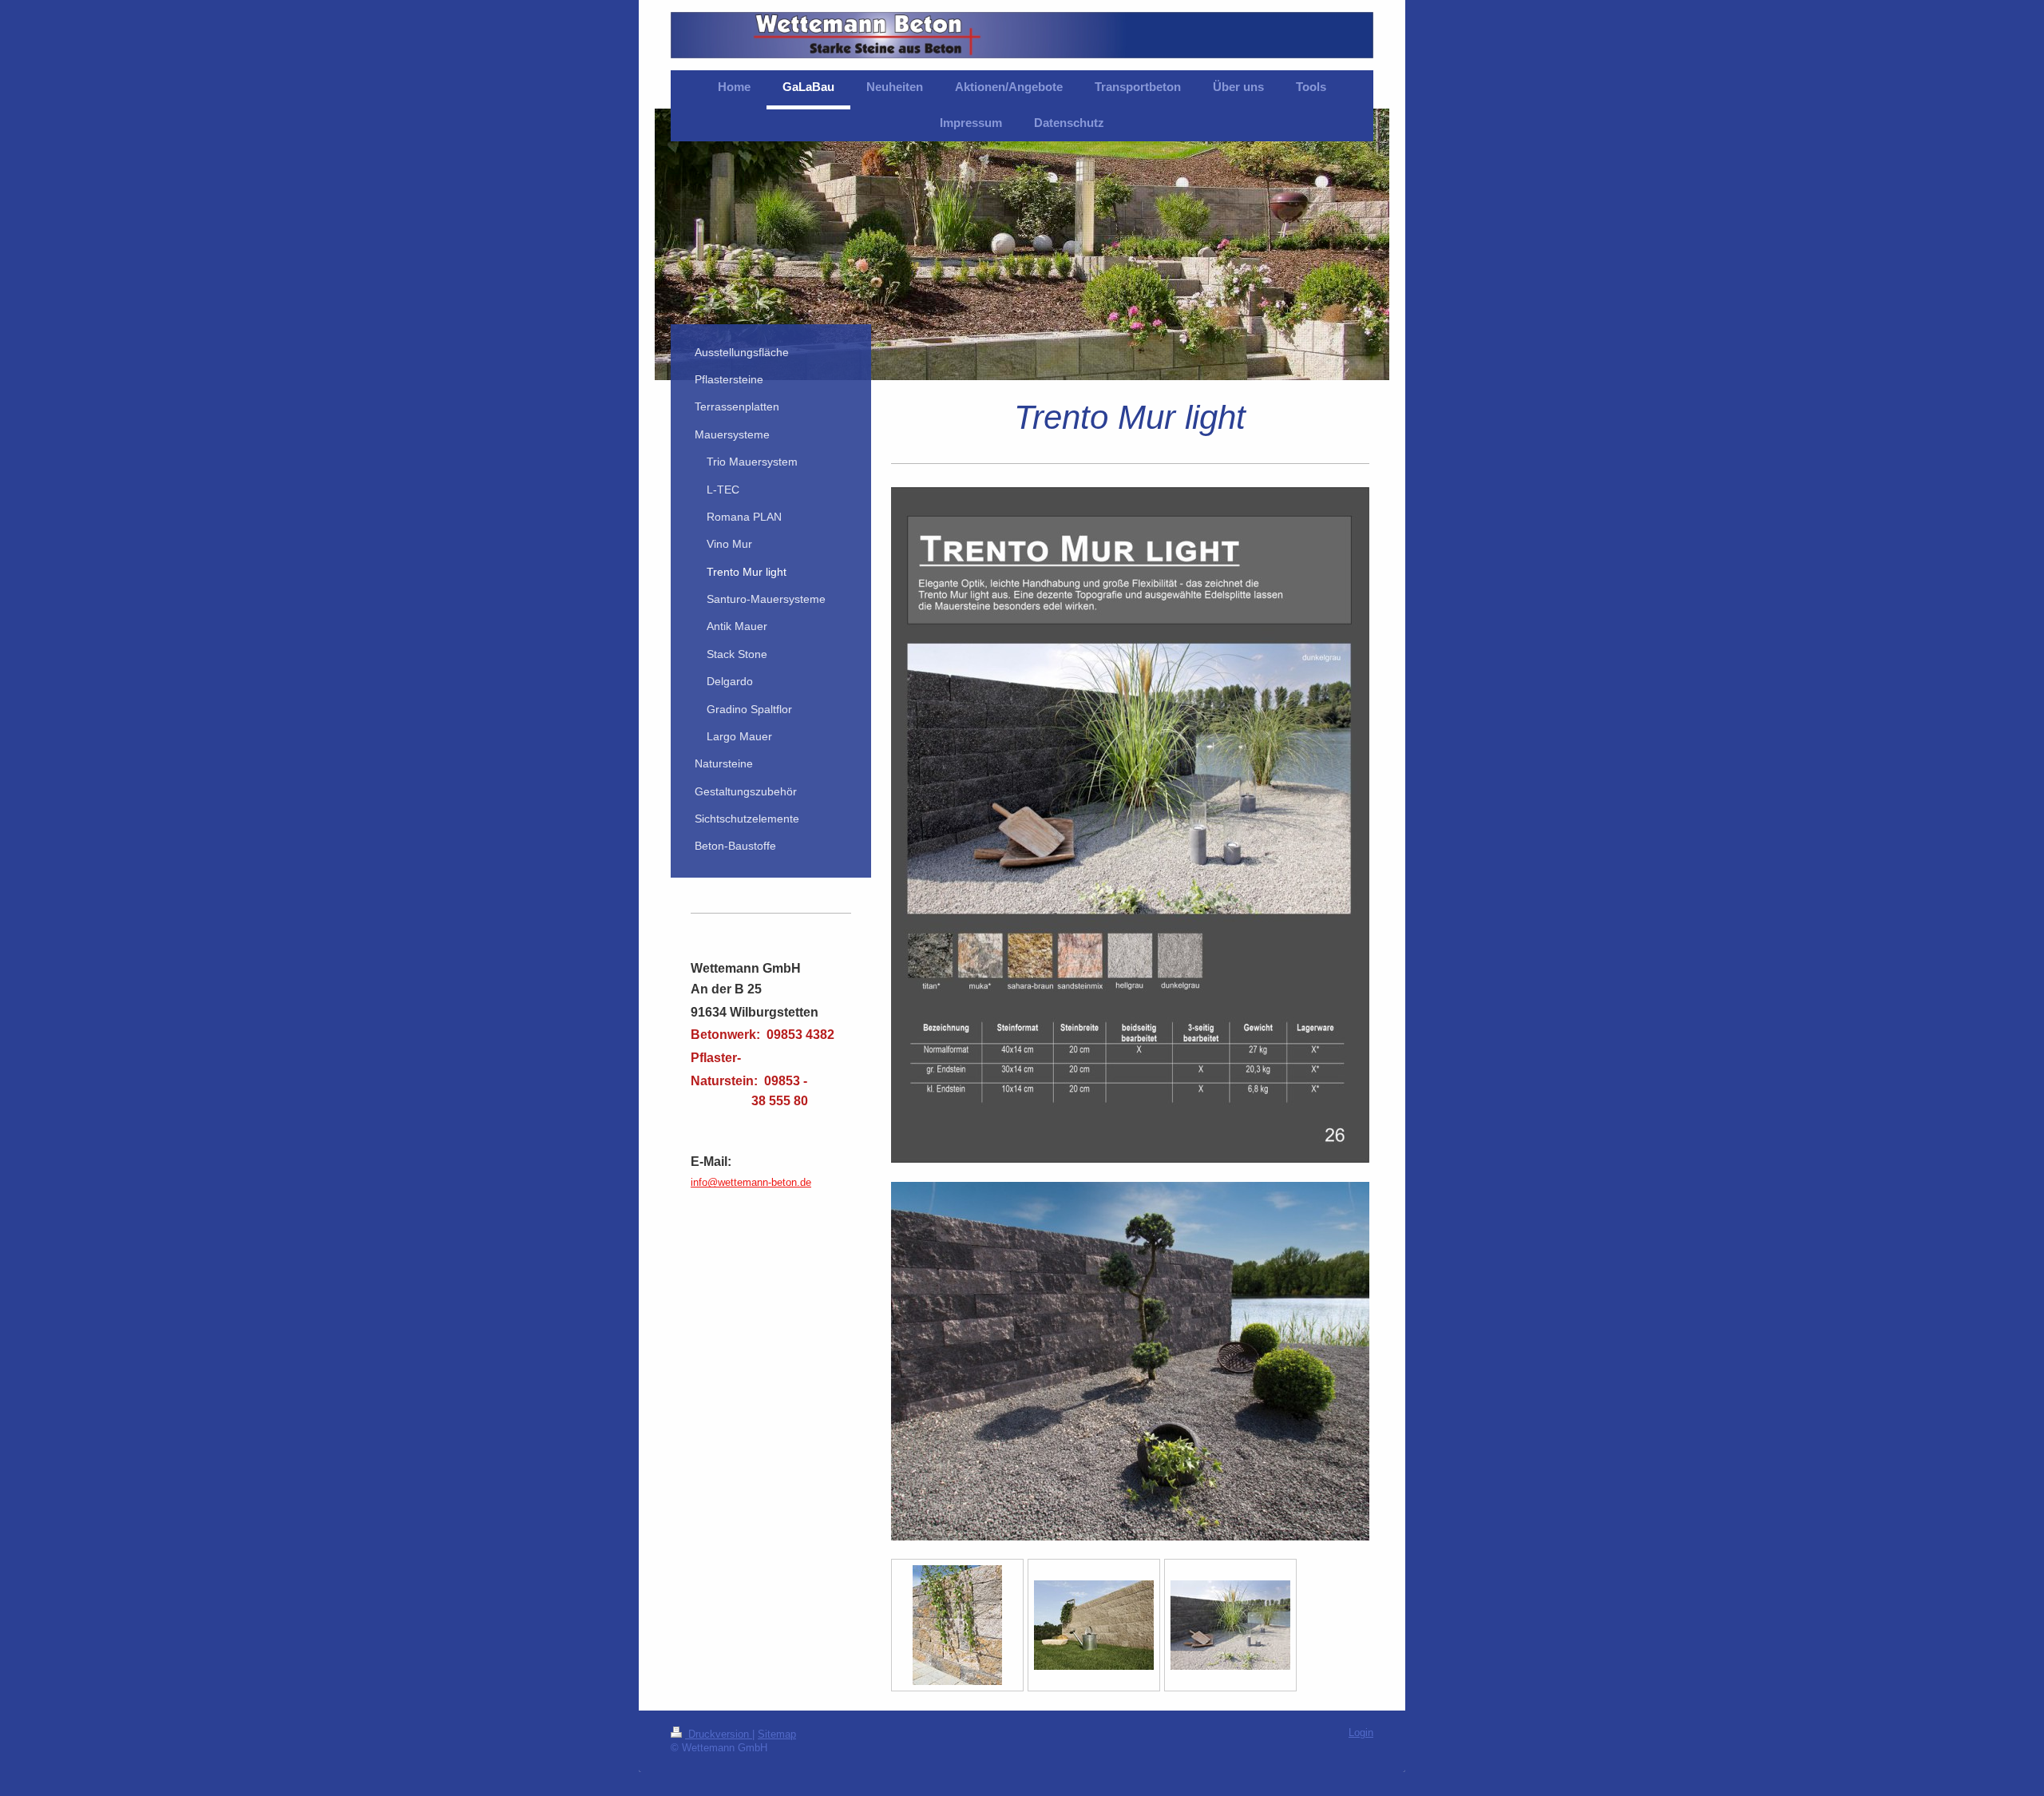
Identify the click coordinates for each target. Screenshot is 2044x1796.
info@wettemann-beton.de (751, 1183)
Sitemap (777, 1735)
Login (1361, 1733)
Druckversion (719, 1735)
